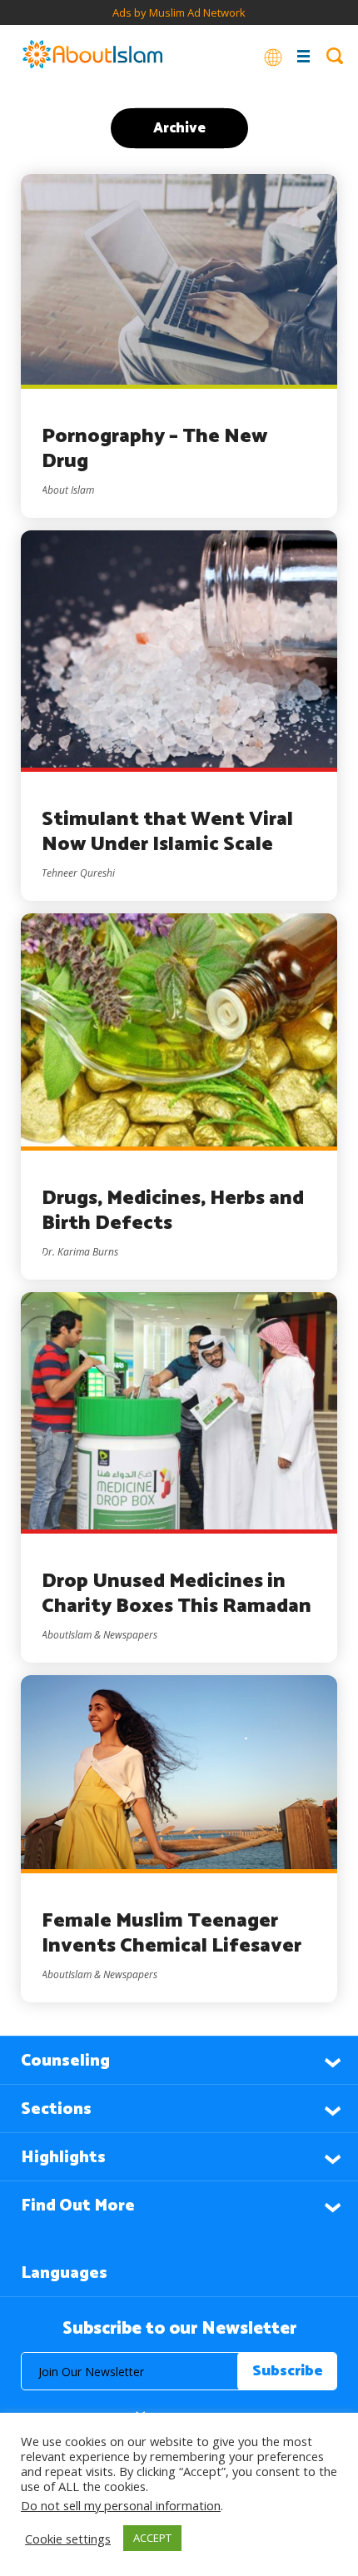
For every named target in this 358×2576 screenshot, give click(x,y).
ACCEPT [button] (152, 2538)
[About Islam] (92, 56)
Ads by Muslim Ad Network (179, 12)
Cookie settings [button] (68, 2539)
